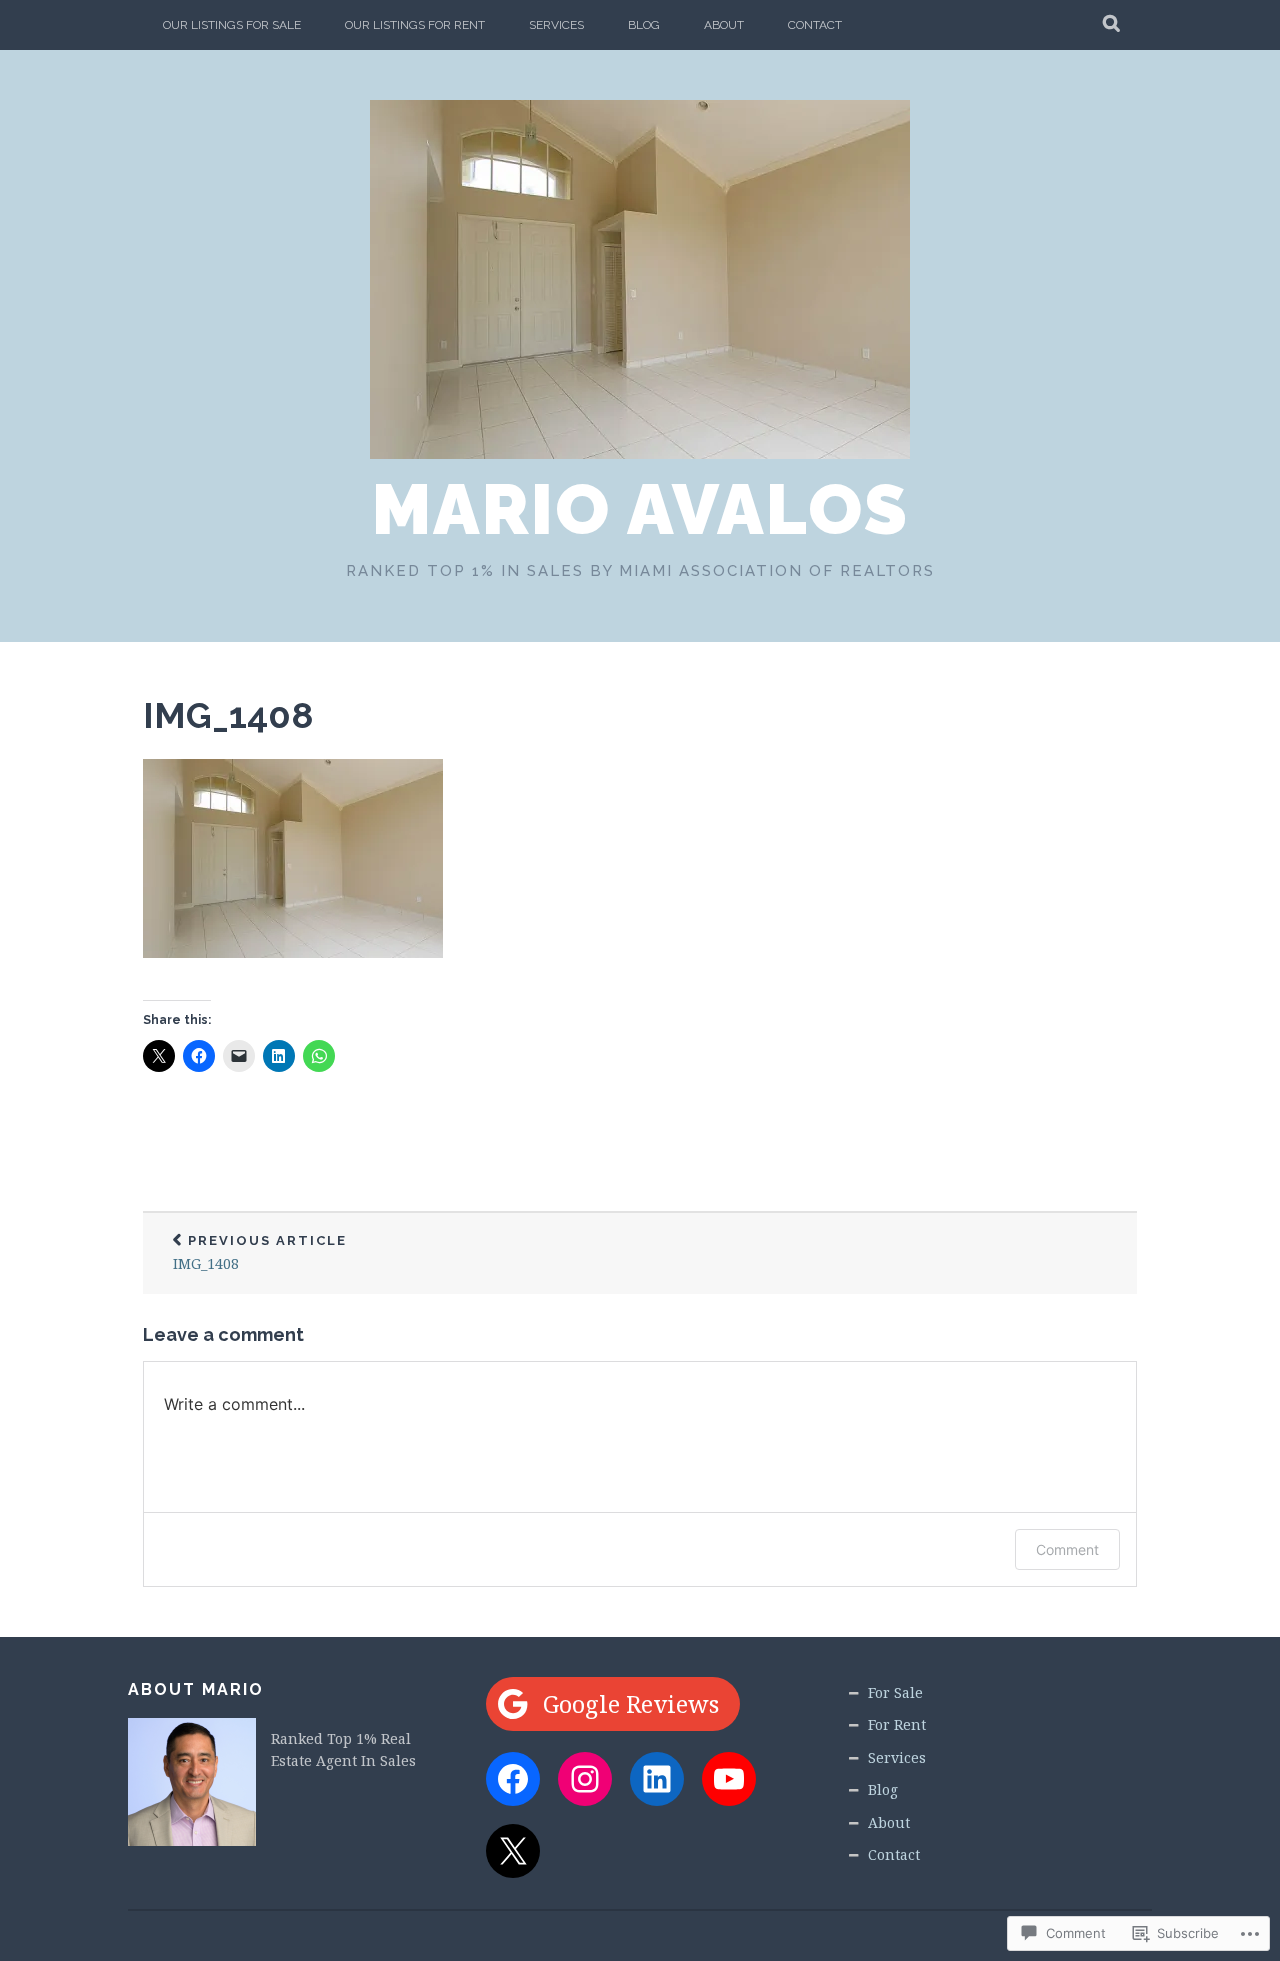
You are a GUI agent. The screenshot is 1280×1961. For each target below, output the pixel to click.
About (724, 25)
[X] (513, 1851)
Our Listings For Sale (232, 25)
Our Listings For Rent (415, 25)
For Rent (897, 1724)
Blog (644, 25)
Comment (1067, 1549)
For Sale (895, 1692)
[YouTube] (729, 1779)
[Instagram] (585, 1779)
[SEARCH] (1112, 25)
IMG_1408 (228, 715)
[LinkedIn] (657, 1779)
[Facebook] (513, 1779)
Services (556, 25)
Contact (815, 25)
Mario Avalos (640, 509)
